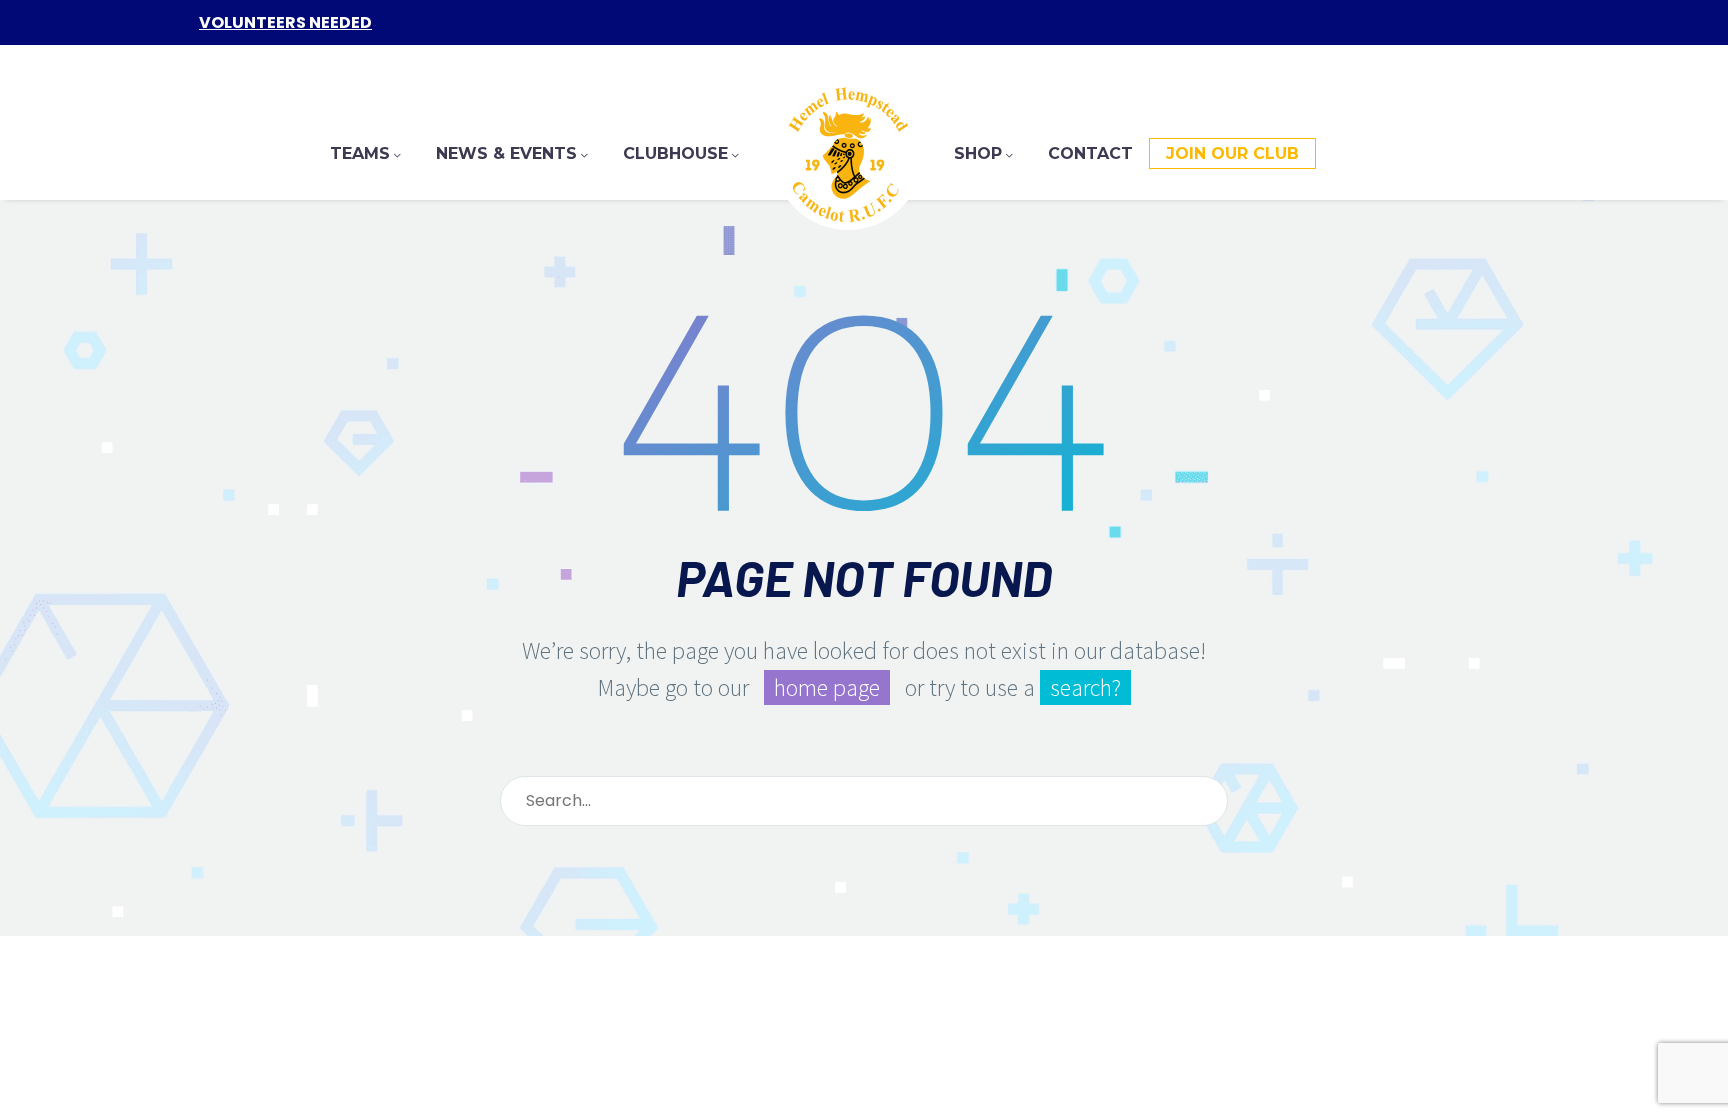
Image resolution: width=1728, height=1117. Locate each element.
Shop (978, 153)
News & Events (506, 153)
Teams (360, 153)
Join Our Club (1232, 153)
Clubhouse (675, 153)
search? (1085, 687)
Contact (1090, 153)
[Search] (1204, 801)
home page (827, 687)
